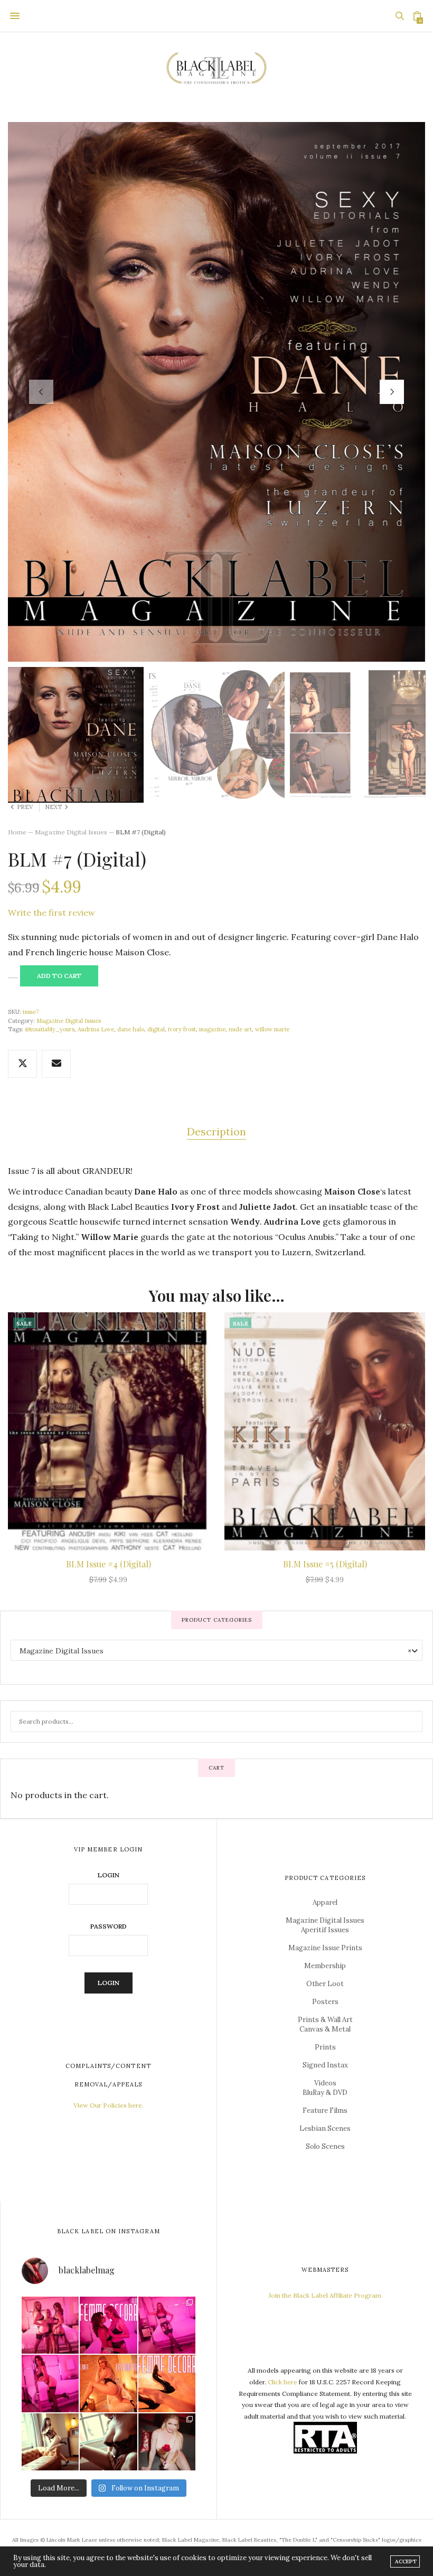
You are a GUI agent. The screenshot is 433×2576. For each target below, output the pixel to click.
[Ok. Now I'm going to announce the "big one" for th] (108, 2325)
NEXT (53, 807)
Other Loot (325, 1984)
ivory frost (182, 1029)
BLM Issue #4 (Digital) (109, 1564)
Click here (283, 2382)
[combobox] (216, 1650)
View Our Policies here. (109, 2105)
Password (109, 1926)
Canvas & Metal (325, 2029)
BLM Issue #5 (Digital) (325, 1564)
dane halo (131, 1029)
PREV (25, 807)
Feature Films (325, 2110)
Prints (325, 2047)
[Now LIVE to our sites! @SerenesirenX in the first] (108, 2383)
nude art (240, 1029)
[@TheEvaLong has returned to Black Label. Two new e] (50, 2383)
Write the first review (51, 913)
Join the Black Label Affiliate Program (325, 2295)
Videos (325, 2083)
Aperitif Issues (325, 1930)
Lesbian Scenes (325, 2128)
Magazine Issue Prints (325, 1948)
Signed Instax (325, 2065)
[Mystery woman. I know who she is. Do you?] (108, 2442)
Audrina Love (96, 1029)
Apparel (325, 1902)
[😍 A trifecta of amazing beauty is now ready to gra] (50, 2325)
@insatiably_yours (50, 1029)
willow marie (272, 1029)
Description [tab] (216, 1131)
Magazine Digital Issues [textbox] (215, 1651)
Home (17, 832)
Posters (325, 2002)
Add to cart (59, 976)
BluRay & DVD (325, 2093)
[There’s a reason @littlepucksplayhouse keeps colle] (50, 2442)
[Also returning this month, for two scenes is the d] (167, 2325)
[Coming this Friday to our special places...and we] (167, 2383)
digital (156, 1029)
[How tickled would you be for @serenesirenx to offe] (167, 2442)
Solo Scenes (325, 2146)
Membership (325, 1966)
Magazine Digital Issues (71, 832)
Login (109, 1875)
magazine (212, 1029)
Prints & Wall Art (325, 2020)
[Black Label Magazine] (216, 69)
